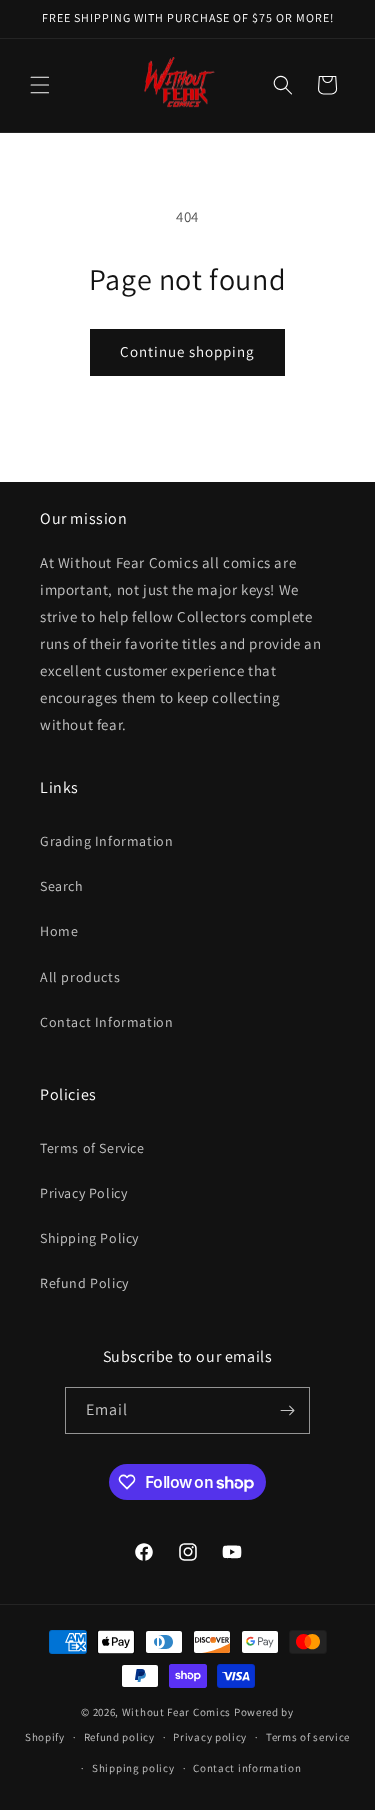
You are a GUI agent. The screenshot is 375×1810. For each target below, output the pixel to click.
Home (59, 931)
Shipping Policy (89, 1238)
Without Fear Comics (176, 1712)
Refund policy (119, 1737)
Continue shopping (187, 351)
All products (80, 977)
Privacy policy (210, 1737)
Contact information (247, 1768)
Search (62, 886)
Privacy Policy (83, 1193)
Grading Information (106, 841)
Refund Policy (84, 1283)
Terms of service (308, 1737)
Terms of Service (92, 1148)
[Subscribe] (287, 1410)
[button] (40, 85)
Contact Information (106, 1022)
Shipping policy (133, 1768)
